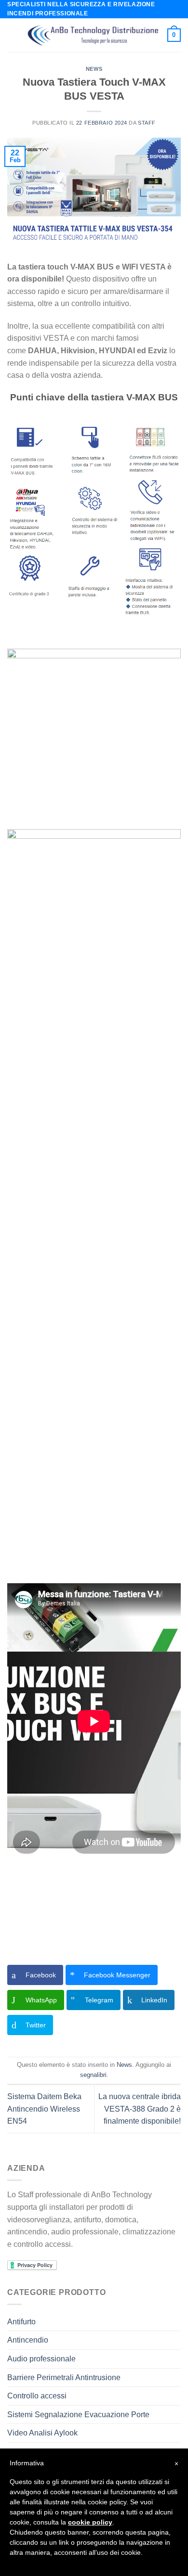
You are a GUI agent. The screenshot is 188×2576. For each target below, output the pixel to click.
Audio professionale (41, 2359)
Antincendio (28, 2340)
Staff (147, 123)
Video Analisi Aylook (42, 2433)
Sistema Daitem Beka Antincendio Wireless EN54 (44, 2109)
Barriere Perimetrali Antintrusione (64, 2377)
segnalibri (93, 2075)
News (94, 69)
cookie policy (90, 2522)
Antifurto (21, 2322)
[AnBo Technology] (93, 35)
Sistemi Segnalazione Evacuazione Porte (78, 2415)
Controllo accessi (37, 2396)
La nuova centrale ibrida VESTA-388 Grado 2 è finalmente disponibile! (140, 2109)
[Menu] (13, 35)
